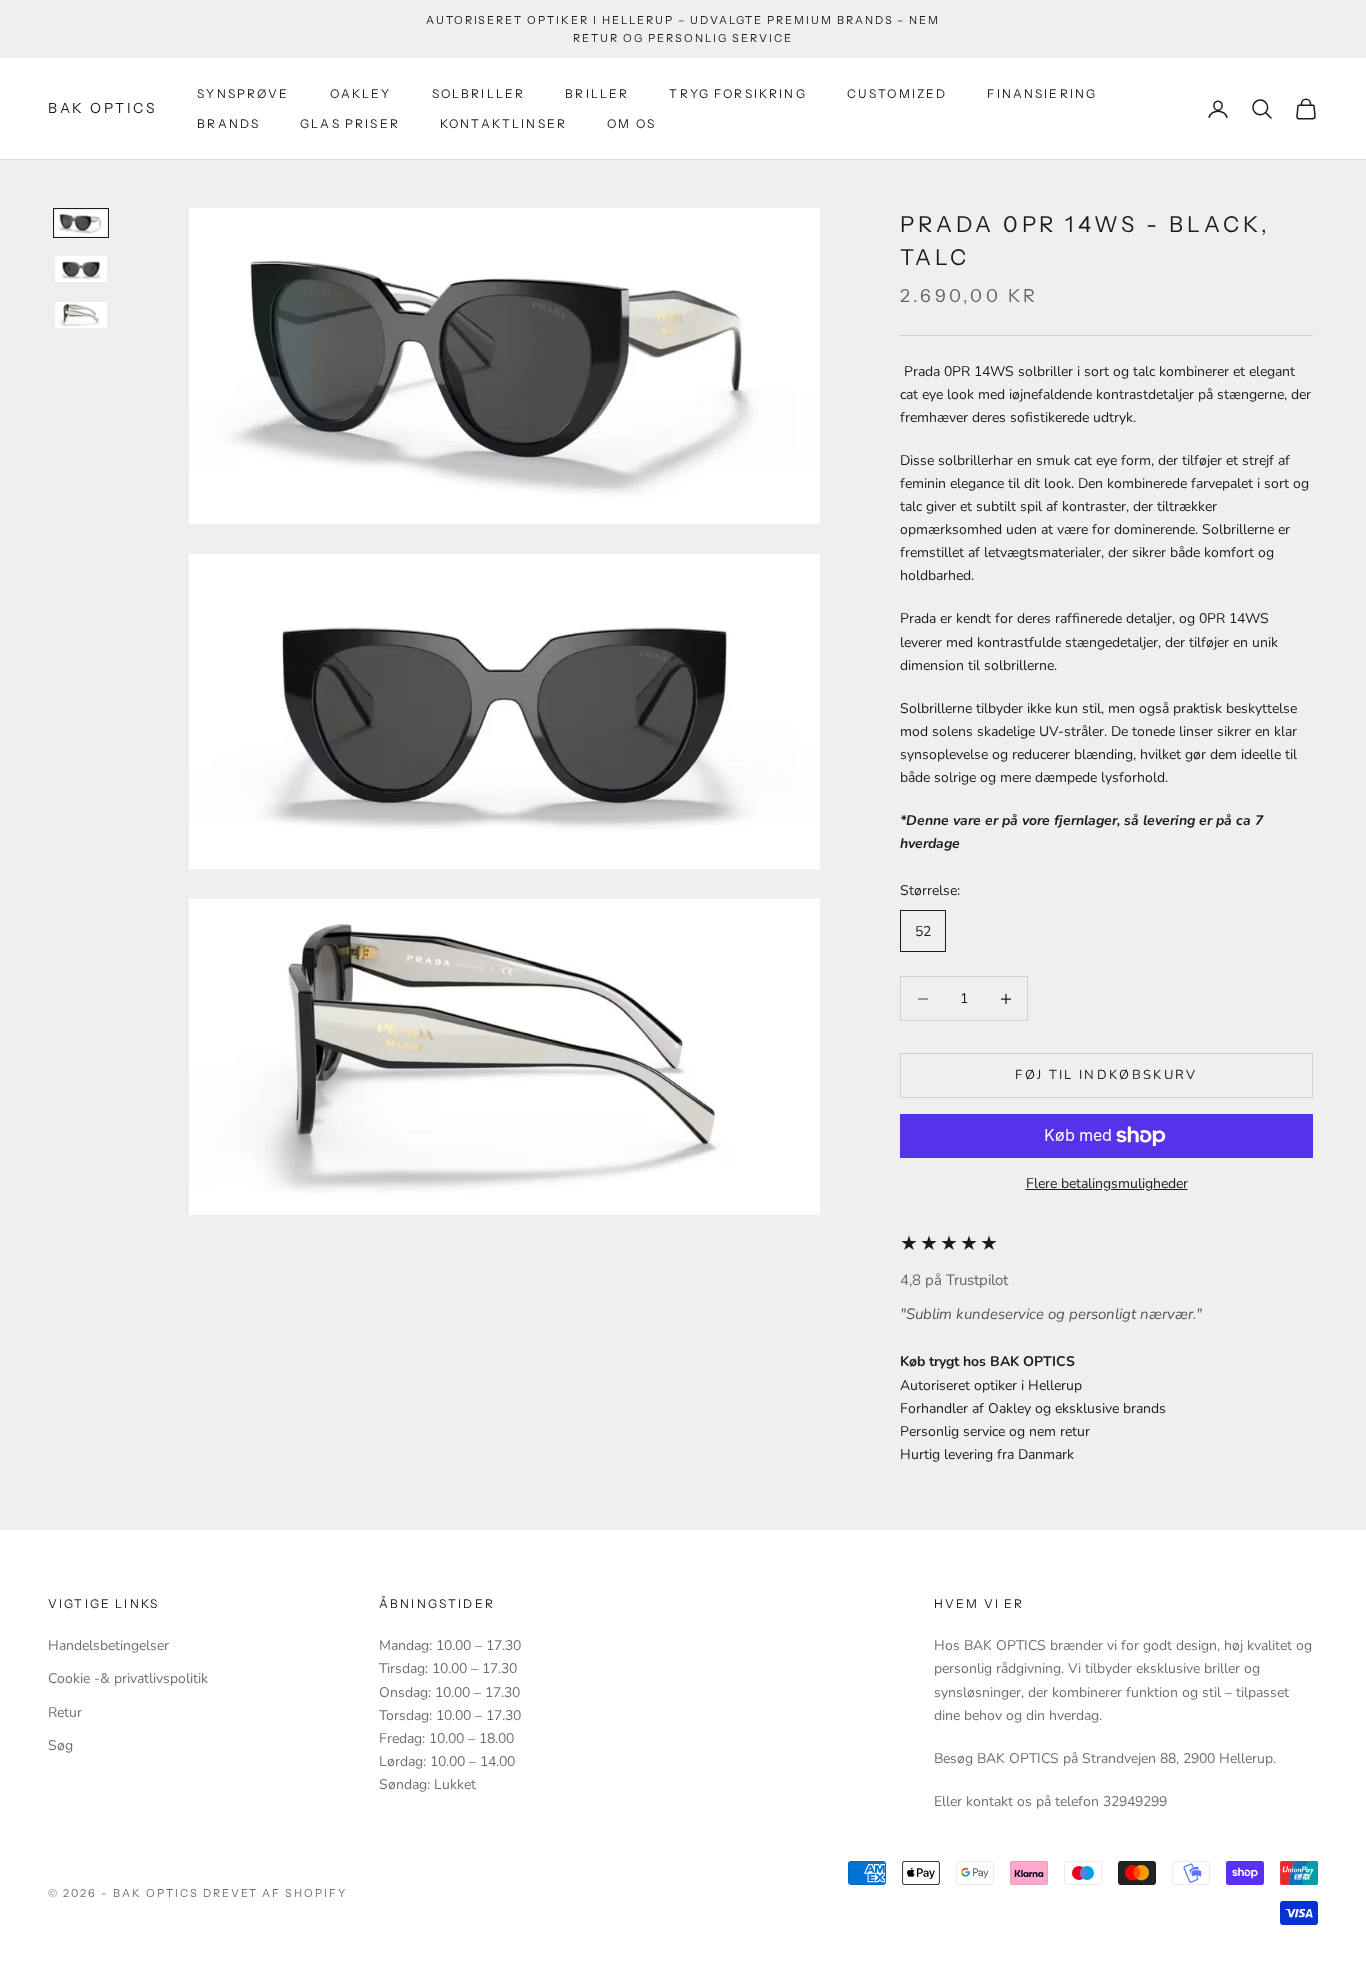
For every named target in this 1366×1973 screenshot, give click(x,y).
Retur (65, 1712)
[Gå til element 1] (81, 223)
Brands (228, 123)
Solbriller (479, 93)
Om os (631, 123)
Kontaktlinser (503, 123)
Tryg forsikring (737, 93)
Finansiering (1042, 93)
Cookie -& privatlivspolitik (128, 1678)
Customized (897, 93)
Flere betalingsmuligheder (1107, 1183)
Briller (597, 93)
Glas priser (350, 123)
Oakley (361, 93)
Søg (60, 1745)
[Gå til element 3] (81, 315)
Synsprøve (243, 93)
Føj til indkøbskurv (1106, 1075)
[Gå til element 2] (81, 269)
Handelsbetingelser (108, 1645)
